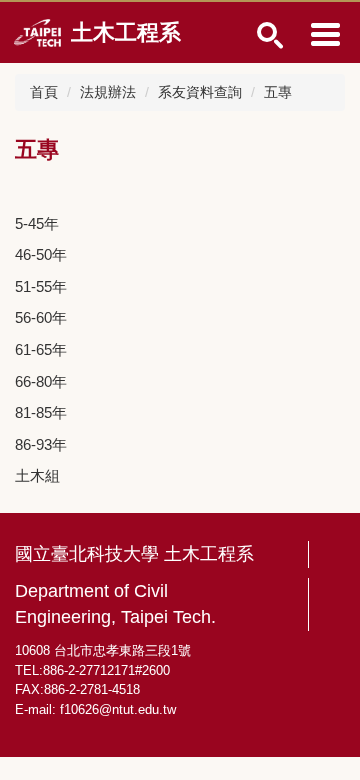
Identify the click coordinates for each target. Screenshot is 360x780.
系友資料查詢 (200, 92)
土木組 (37, 475)
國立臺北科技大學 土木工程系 (134, 554)
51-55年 (41, 286)
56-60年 (41, 317)
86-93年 (41, 444)
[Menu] (325, 34)
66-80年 (41, 381)
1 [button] (270, 35)
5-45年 (37, 223)
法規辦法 (108, 92)
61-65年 (41, 349)
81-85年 (41, 412)
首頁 (44, 92)
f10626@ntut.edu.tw (118, 709)
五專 (278, 92)
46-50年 (41, 254)
